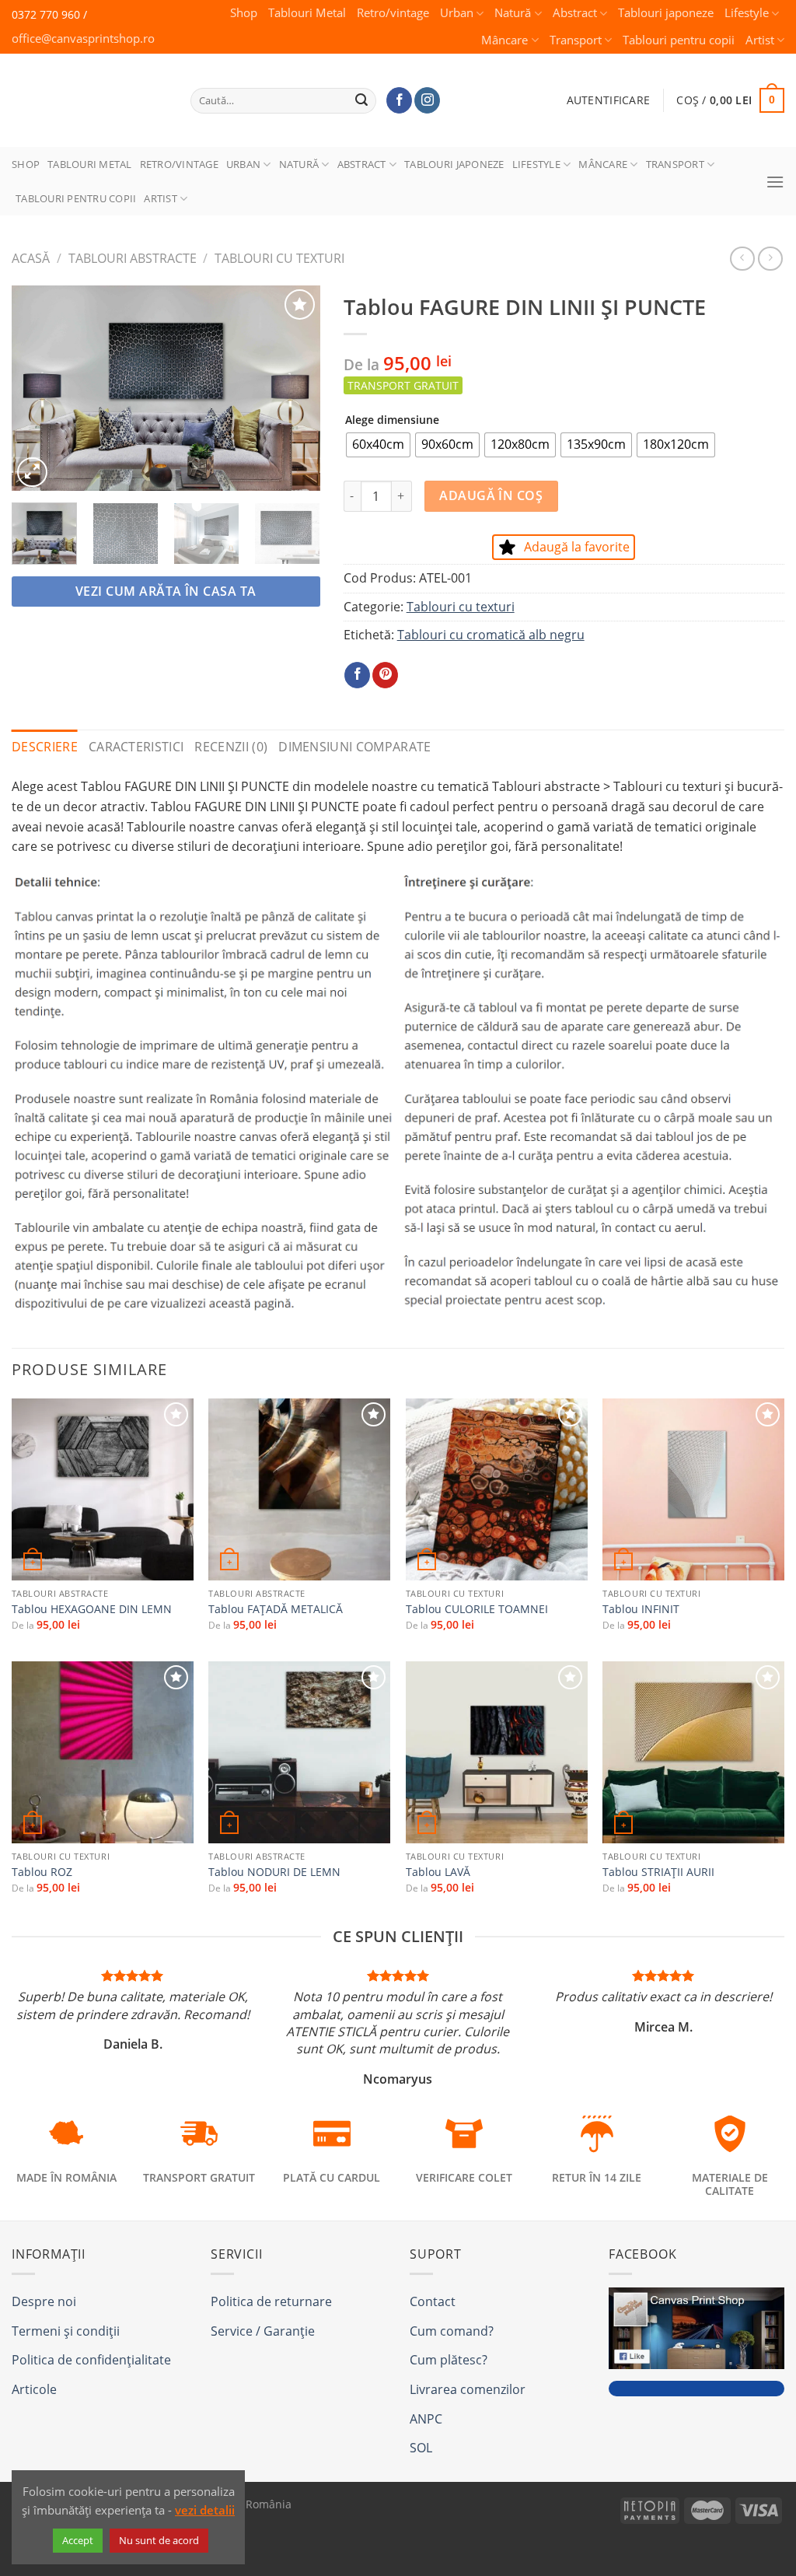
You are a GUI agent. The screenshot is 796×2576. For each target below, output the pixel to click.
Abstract (575, 13)
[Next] (295, 388)
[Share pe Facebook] (357, 675)
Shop (244, 13)
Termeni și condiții (66, 2331)
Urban (457, 13)
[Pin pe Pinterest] (385, 675)
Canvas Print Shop (85, 88)
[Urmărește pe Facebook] (399, 100)
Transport (576, 40)
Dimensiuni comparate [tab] (354, 747)
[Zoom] (32, 472)
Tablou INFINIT (641, 1609)
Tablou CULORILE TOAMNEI (477, 1609)
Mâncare (504, 40)
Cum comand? (452, 2331)
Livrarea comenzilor (468, 2389)
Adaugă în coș (491, 495)
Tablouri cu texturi (279, 258)
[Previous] (37, 388)
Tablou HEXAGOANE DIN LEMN (92, 1609)
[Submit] (362, 100)
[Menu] (775, 182)
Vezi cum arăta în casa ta (166, 591)
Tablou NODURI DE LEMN (274, 1872)
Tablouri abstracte (133, 258)
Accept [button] (78, 2540)
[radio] (378, 445)
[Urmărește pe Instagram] (427, 100)
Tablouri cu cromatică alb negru (491, 635)
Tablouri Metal (307, 13)
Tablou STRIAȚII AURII (658, 1872)
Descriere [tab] (45, 747)
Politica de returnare (271, 2301)
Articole (34, 2389)
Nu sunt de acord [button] (159, 2540)
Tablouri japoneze (666, 13)
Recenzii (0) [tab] (231, 747)
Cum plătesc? (449, 2360)
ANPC (426, 2419)
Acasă (31, 258)
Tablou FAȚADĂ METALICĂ (276, 1609)
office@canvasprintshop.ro (83, 38)
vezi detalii (205, 2510)
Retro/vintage (393, 13)
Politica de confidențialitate (91, 2360)
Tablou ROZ (42, 1872)
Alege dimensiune (392, 420)
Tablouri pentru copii (679, 40)
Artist (760, 40)
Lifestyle (747, 13)
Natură (513, 13)
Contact (433, 2301)
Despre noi (44, 2301)
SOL (421, 2448)
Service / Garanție (263, 2331)
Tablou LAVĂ (438, 1872)
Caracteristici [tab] (136, 747)
